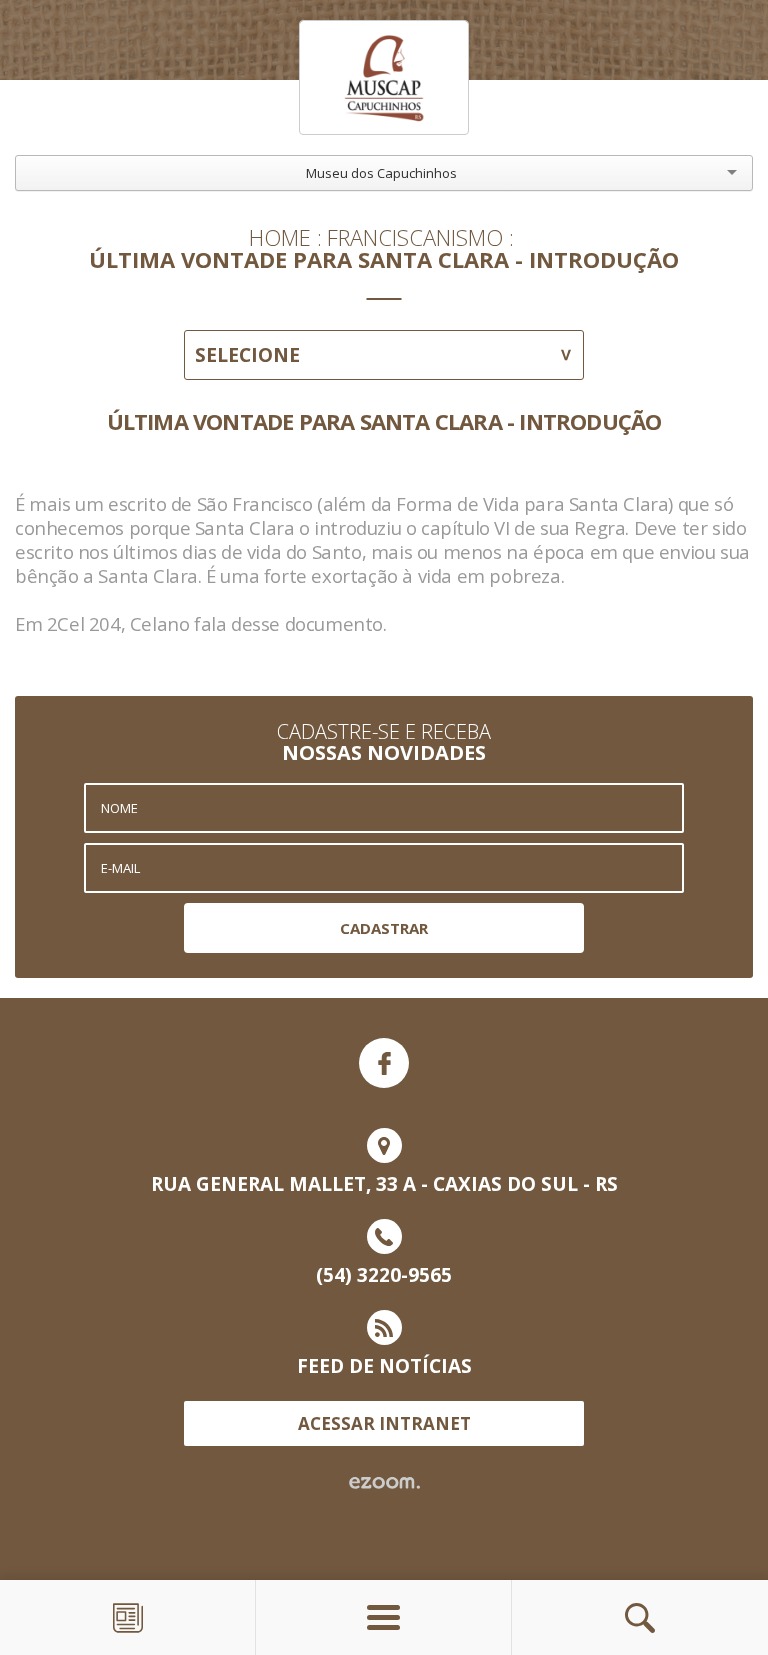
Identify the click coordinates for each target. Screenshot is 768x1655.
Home (280, 237)
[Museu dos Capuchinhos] (384, 77)
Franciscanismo (415, 237)
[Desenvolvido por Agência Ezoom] (384, 1483)
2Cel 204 (84, 623)
